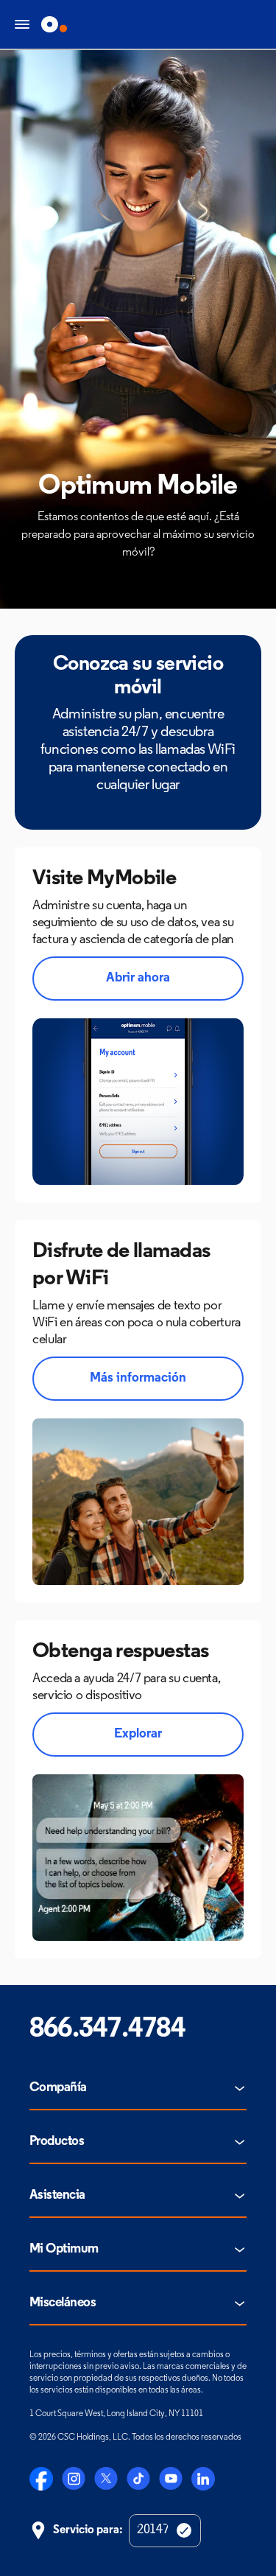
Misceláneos (63, 2303)
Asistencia (57, 2196)
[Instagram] (74, 2479)
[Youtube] (171, 2479)
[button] (138, 979)
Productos (57, 2142)
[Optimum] (54, 24)
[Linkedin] (203, 2479)
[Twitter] (106, 2479)
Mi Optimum (64, 2250)
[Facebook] (41, 2479)
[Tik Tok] (138, 2479)
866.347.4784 (107, 2030)
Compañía (58, 2088)
